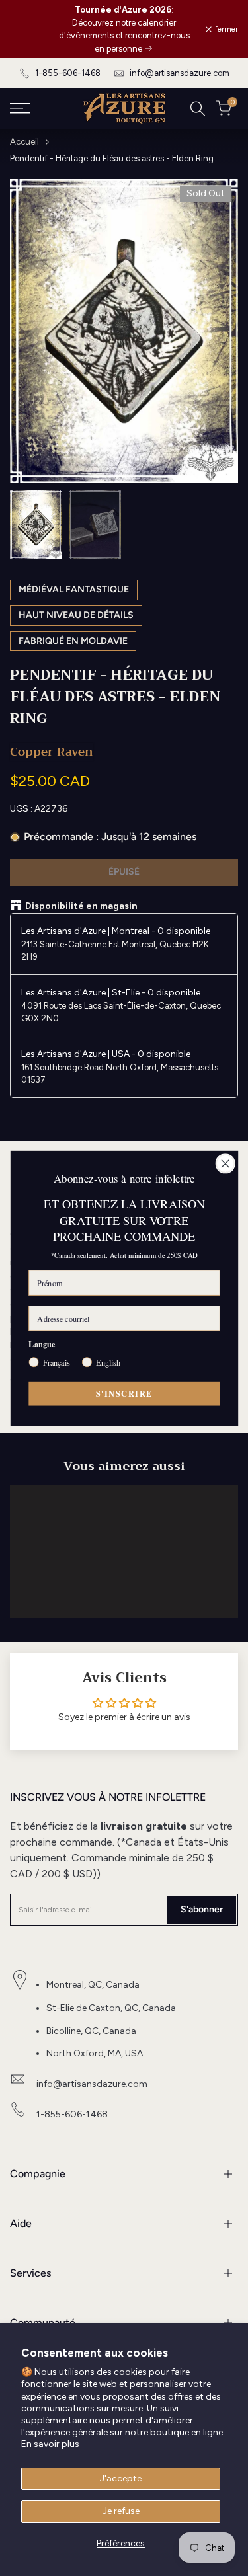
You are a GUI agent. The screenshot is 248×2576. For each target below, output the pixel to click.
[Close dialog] (225, 1163)
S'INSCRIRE (124, 1393)
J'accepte (121, 2478)
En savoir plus (50, 2444)
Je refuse (121, 2511)
